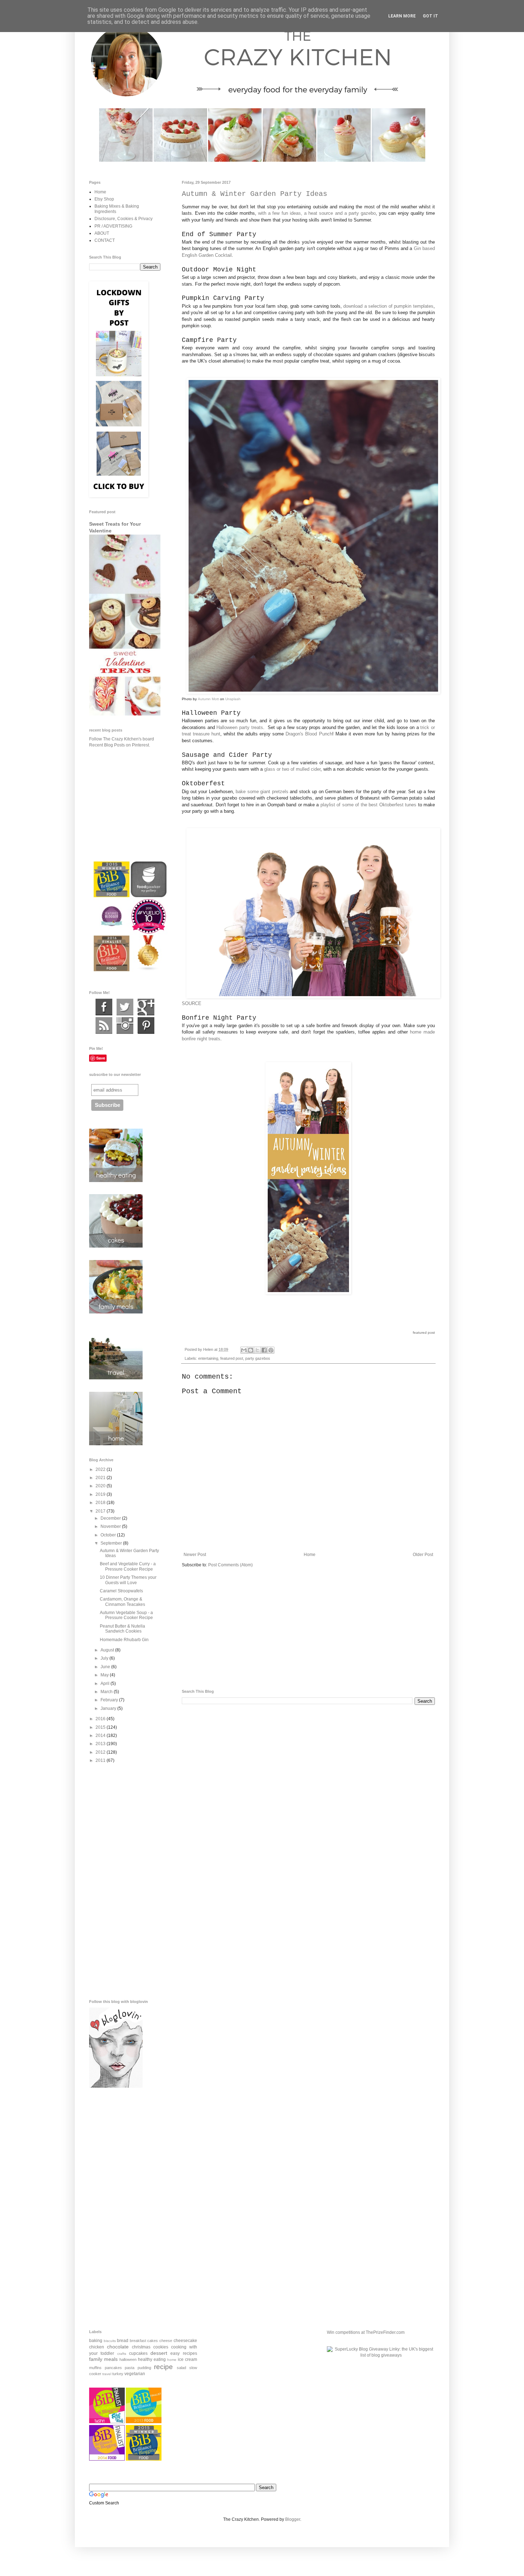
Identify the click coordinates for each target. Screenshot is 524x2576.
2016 (101, 1719)
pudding (144, 2368)
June (106, 1667)
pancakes (113, 2368)
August (108, 1650)
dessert (159, 2353)
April (106, 1683)
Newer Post (195, 1555)
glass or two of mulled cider (292, 769)
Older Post (423, 1555)
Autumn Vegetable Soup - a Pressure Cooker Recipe (126, 1615)
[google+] (146, 1014)
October (109, 1535)
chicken (97, 2347)
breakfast (138, 2341)
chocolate (118, 2347)
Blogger (293, 2519)
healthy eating (152, 2359)
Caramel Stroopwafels (121, 1591)
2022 (101, 1469)
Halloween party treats (240, 727)
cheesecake (185, 2341)
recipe (163, 2367)
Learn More (402, 16)
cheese (166, 2341)
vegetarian (135, 2374)
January (109, 1708)
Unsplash (233, 699)
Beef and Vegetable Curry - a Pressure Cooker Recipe (128, 1566)
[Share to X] (257, 1350)
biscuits (110, 2341)
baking (96, 2341)
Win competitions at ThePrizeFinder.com (366, 2332)
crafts (122, 2354)
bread (123, 2341)
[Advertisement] (308, 1629)
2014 (101, 1735)
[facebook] (104, 1014)
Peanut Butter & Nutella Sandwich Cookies (122, 1629)
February (110, 1700)
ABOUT (102, 233)
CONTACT (105, 240)
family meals (103, 2359)
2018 (101, 1503)
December (111, 1518)
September (112, 1543)
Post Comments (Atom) (230, 1565)
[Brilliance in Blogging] (107, 2422)
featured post (232, 1358)
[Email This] (244, 1350)
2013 (101, 1744)
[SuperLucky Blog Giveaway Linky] (381, 2355)
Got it (430, 16)
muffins (95, 2368)
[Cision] (146, 1032)
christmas (141, 2347)
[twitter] (125, 1014)
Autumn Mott (208, 699)
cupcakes (138, 2353)
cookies (161, 2347)
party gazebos (258, 1358)
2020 (101, 1486)
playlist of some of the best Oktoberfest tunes (368, 805)
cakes (153, 2341)
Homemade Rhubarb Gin (124, 1640)
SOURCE (192, 1003)
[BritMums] (144, 2459)
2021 (101, 1478)
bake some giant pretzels (262, 792)
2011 (101, 1760)
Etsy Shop (104, 199)
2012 (101, 1752)
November (111, 1526)
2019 (101, 1494)
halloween (128, 2359)
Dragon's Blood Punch (309, 734)
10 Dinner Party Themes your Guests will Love (128, 1580)
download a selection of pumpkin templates (388, 306)
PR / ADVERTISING (113, 226)
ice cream (187, 2359)
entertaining (208, 1358)
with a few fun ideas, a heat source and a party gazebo (317, 213)
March (107, 1692)
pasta (130, 2368)
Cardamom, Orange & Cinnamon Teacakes (122, 1602)
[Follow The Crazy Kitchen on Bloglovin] (116, 2086)
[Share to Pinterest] (271, 1350)
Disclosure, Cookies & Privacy (124, 219)
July (105, 1658)
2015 (101, 1727)
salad (181, 2368)
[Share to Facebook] (264, 1350)
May (105, 1675)
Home (310, 1555)
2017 (101, 1511)
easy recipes (184, 2353)
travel (107, 2374)
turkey (118, 2374)
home (172, 2360)
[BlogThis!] (251, 1350)
